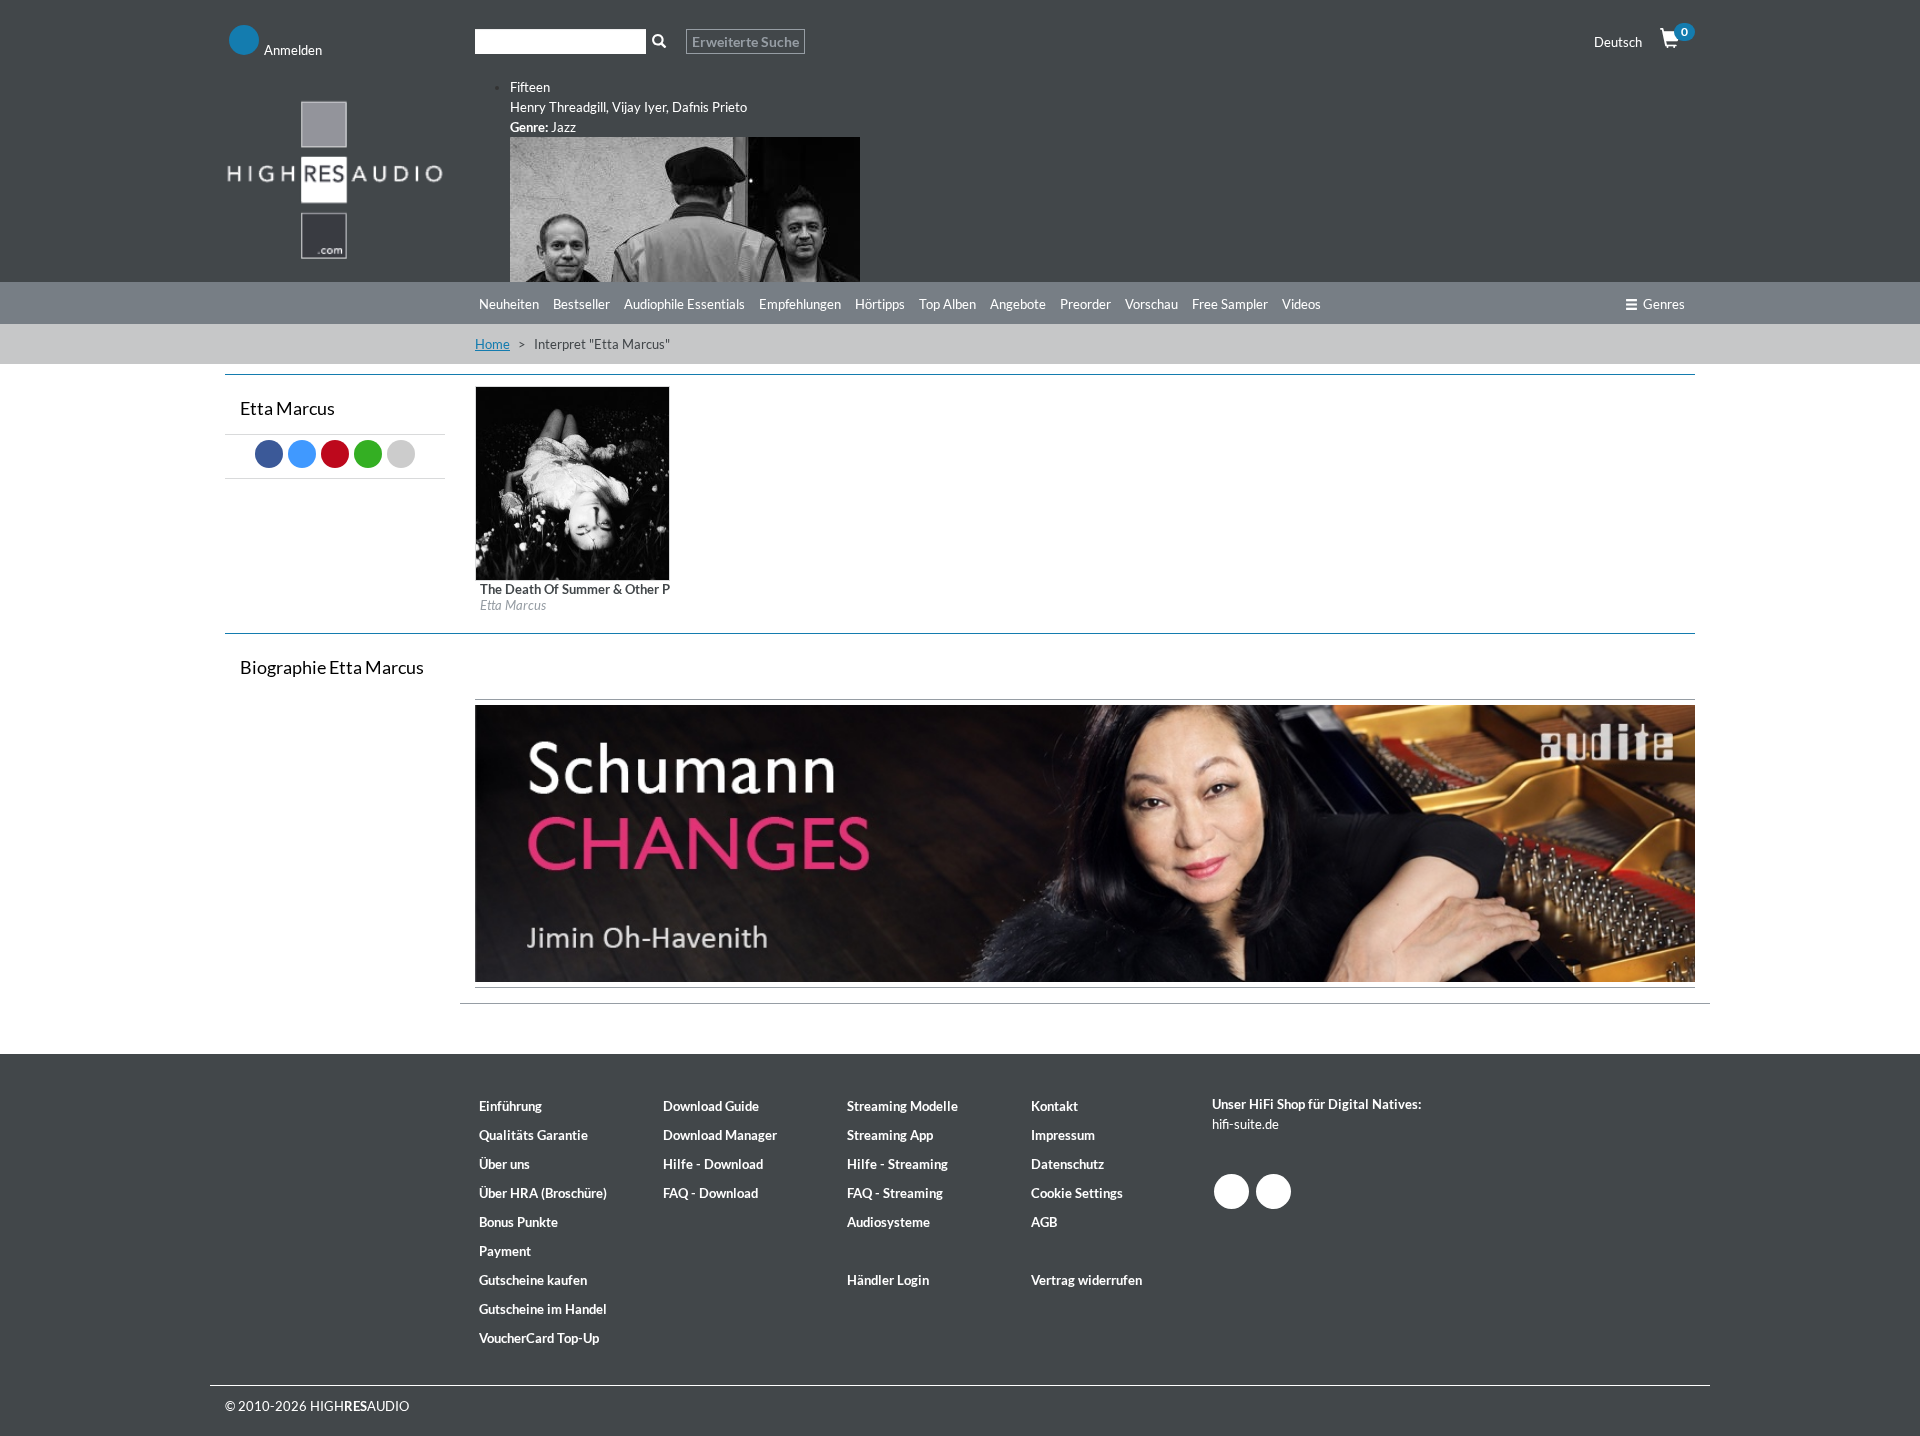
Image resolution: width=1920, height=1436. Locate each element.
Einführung (510, 1106)
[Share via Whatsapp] (368, 454)
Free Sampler (1230, 304)
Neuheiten (509, 304)
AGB (1044, 1222)
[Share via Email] (401, 454)
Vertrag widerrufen (1086, 1280)
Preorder (1085, 304)
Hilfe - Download (713, 1164)
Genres (1664, 304)
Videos (1301, 304)
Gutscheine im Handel (543, 1309)
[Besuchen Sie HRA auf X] (1273, 1191)
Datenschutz (1067, 1164)
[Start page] (335, 179)
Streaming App (890, 1135)
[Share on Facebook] (269, 454)
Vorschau (1151, 304)
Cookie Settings (1077, 1193)
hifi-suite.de (1245, 1124)
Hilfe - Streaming (897, 1164)
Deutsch (1618, 42)
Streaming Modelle (902, 1106)
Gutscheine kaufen (533, 1280)
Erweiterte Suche (745, 41)
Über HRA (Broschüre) (543, 1193)
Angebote (1018, 304)
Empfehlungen (800, 304)
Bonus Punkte (518, 1222)
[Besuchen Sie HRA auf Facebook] (1231, 1191)
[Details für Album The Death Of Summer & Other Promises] (572, 482)
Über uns (504, 1164)
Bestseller (581, 304)
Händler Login (888, 1280)
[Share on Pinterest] (335, 454)
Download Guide (711, 1106)
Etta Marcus (513, 605)
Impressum (1063, 1135)
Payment (505, 1251)
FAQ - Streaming (895, 1193)
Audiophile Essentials (684, 304)
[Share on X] (302, 454)
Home (492, 344)
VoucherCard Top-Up (539, 1338)
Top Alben (947, 304)
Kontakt (1054, 1106)
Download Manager (720, 1135)
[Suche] (658, 41)
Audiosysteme (888, 1222)
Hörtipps (880, 304)
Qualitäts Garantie (533, 1135)
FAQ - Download (710, 1193)
